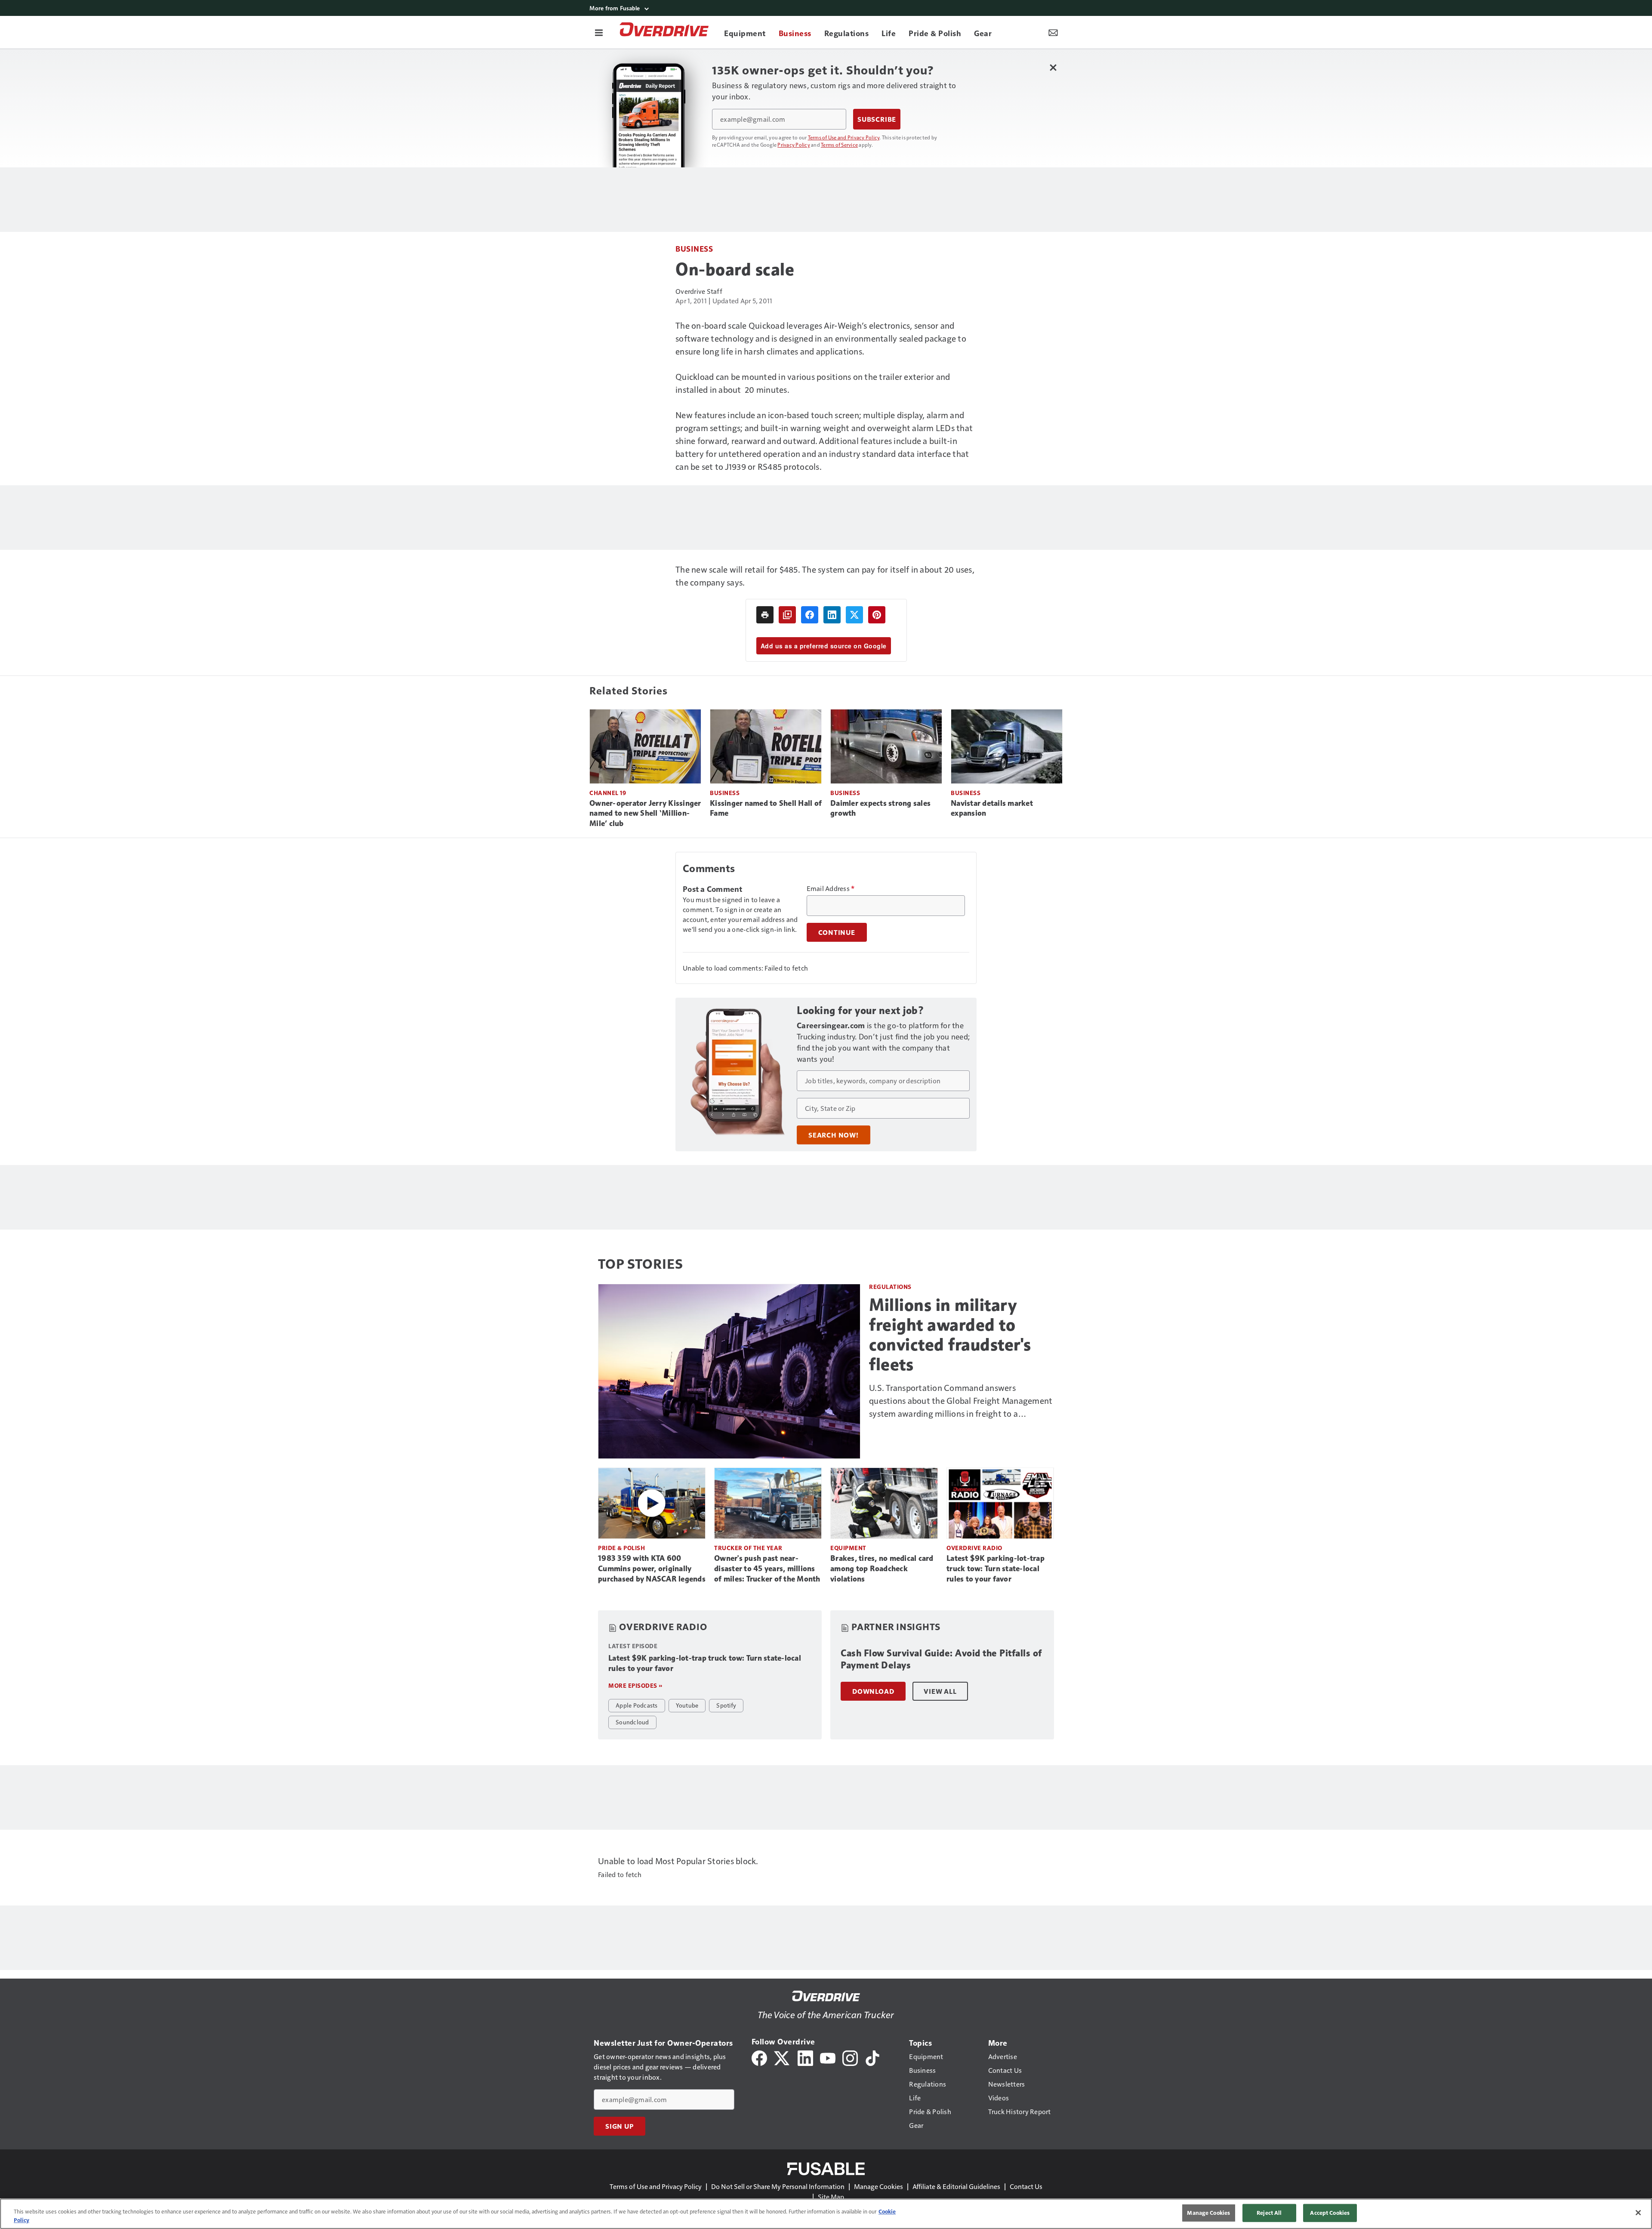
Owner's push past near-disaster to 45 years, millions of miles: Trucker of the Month (767, 1569)
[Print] (765, 615)
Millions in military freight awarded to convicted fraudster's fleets (950, 1335)
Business (694, 248)
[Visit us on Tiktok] (872, 2057)
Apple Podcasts (637, 1705)
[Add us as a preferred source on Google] (787, 615)
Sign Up (619, 2126)
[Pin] (877, 615)
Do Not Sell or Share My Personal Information (778, 2186)
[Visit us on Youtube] (828, 2057)
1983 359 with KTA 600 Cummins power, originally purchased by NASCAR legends (652, 1569)
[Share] (810, 615)
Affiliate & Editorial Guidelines (956, 2186)
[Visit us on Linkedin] (805, 2057)
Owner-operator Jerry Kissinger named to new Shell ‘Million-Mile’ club (645, 814)
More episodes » (635, 1685)
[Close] (1638, 2213)
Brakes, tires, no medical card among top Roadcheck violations (882, 1569)
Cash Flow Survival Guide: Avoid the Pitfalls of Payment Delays (941, 1659)
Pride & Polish (621, 1548)
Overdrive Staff (699, 291)
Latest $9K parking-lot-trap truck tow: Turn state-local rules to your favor (996, 1569)
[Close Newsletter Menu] (1053, 67)
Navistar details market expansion (992, 808)
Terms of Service (839, 145)
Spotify (726, 1705)
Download (873, 1691)
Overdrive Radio (974, 1548)
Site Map (831, 2197)
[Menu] (599, 32)
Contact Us (1026, 2186)
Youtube (687, 1705)
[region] (826, 2214)
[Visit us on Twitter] (782, 2057)
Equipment (848, 1548)
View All (940, 1691)
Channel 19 (608, 793)
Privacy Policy (794, 145)
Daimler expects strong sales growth (880, 808)
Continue (837, 932)
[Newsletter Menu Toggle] (1053, 32)
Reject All (1269, 2213)
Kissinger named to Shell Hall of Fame (766, 808)
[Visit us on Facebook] (759, 2057)
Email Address (831, 888)
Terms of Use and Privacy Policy (844, 137)
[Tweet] (854, 615)
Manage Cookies (878, 2186)
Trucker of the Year (748, 1548)
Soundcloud (632, 1722)
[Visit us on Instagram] (850, 2057)
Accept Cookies (1330, 2213)
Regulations (890, 1287)
